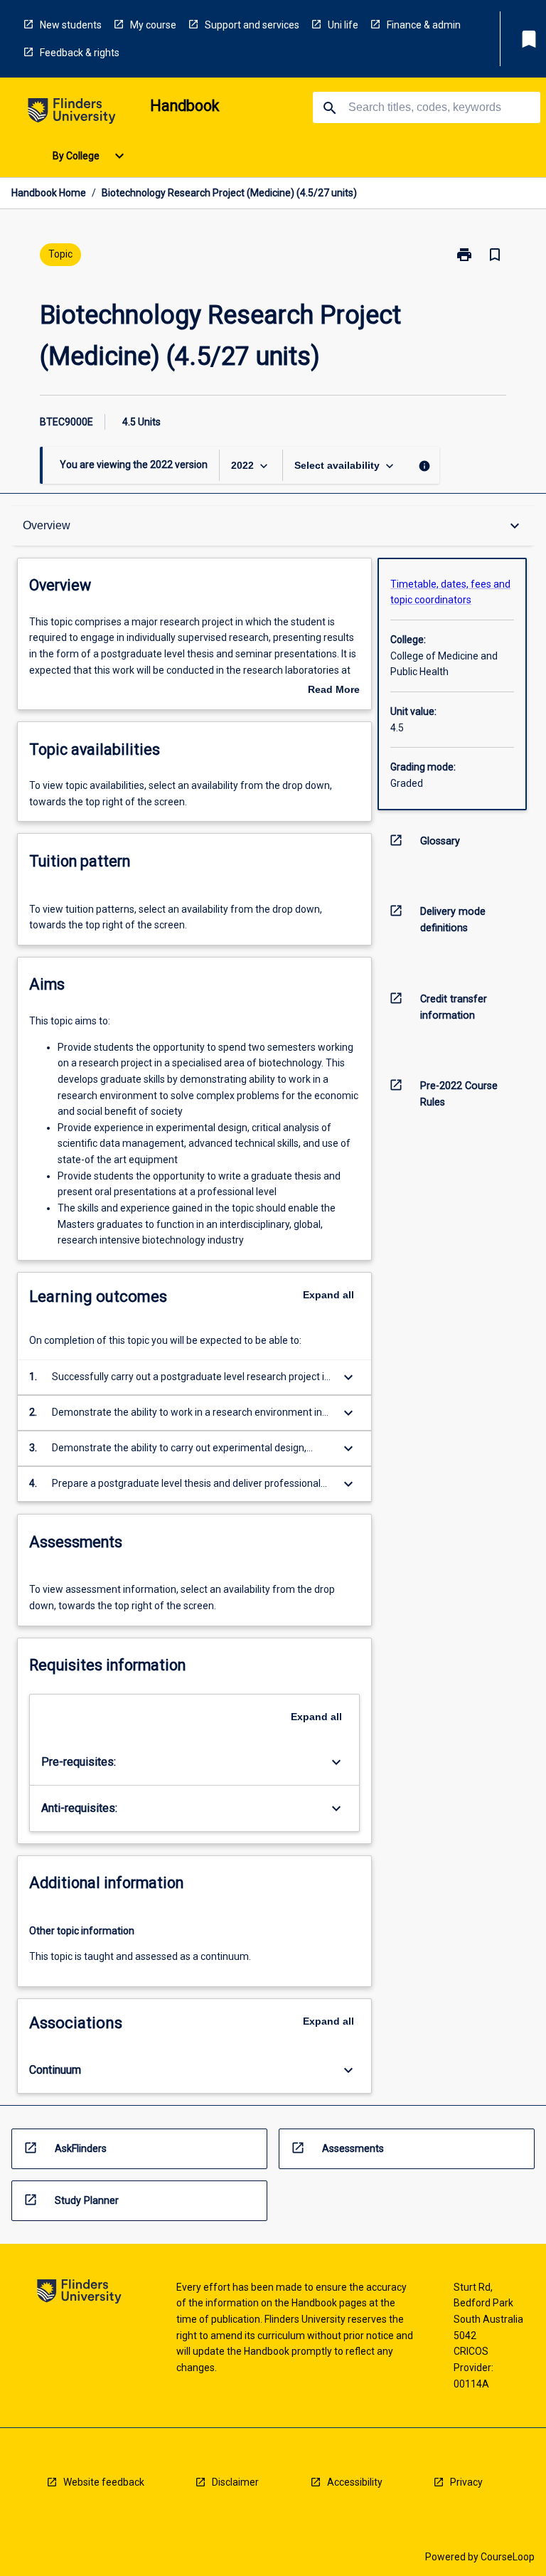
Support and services (252, 25)
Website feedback (104, 2482)
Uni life (343, 25)
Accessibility (355, 2482)
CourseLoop (508, 2557)
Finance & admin (424, 25)
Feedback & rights (80, 53)
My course (153, 25)
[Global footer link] (79, 2294)
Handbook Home (49, 193)
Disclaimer (235, 2482)
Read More (334, 691)
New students (71, 25)
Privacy (466, 2482)
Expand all (328, 1295)
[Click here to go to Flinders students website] (72, 113)
